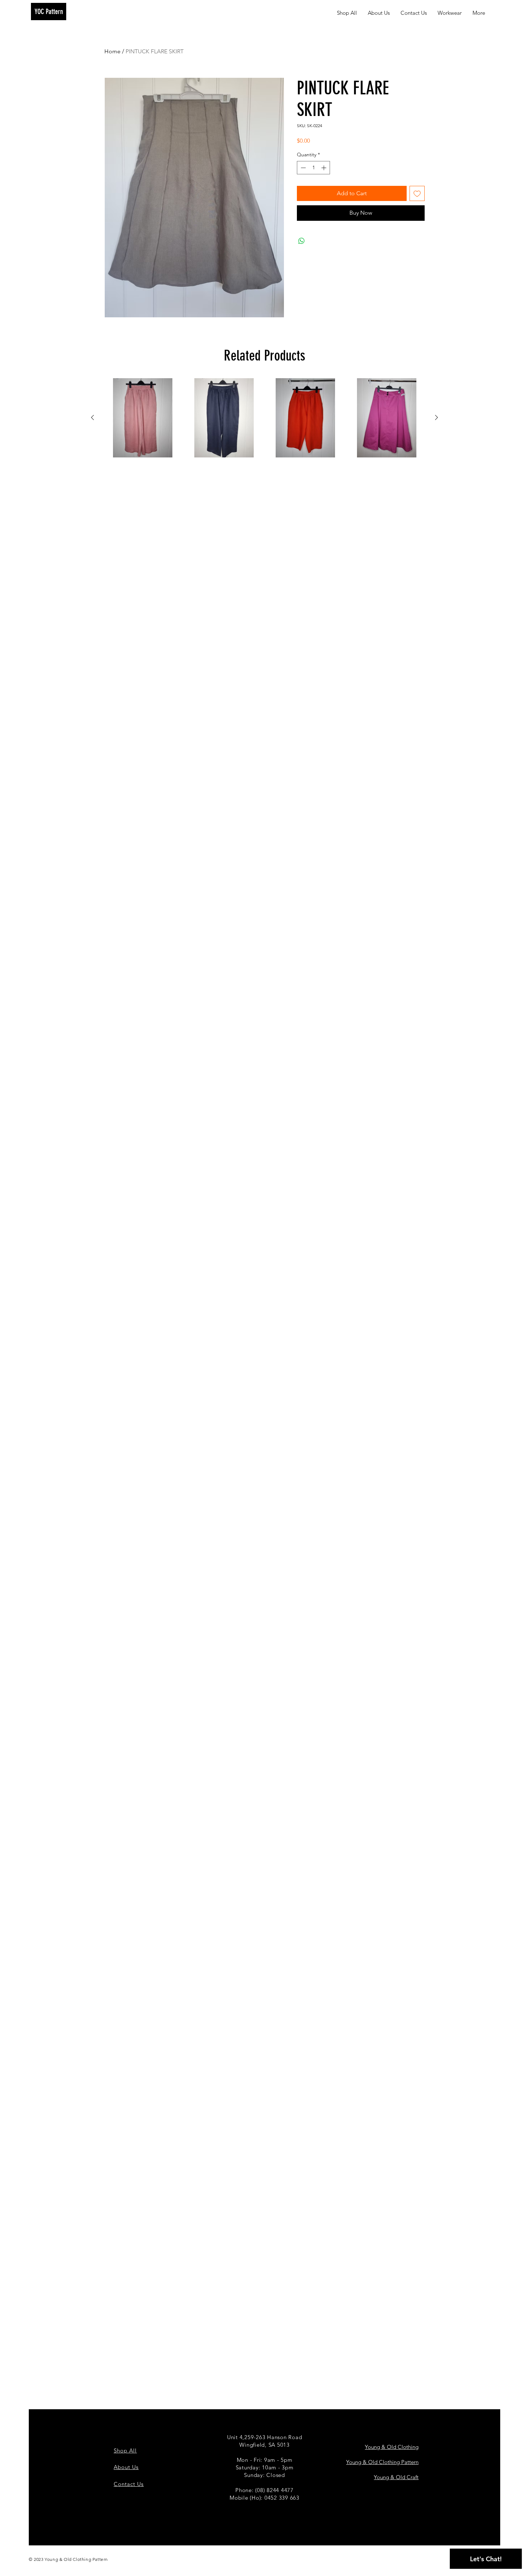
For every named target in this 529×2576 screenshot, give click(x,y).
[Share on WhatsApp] (302, 241)
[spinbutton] (313, 168)
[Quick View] (143, 418)
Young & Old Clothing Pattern (382, 2462)
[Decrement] (302, 168)
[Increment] (324, 168)
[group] (264, 418)
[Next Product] (437, 417)
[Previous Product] (92, 417)
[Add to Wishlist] (417, 193)
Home (112, 51)
